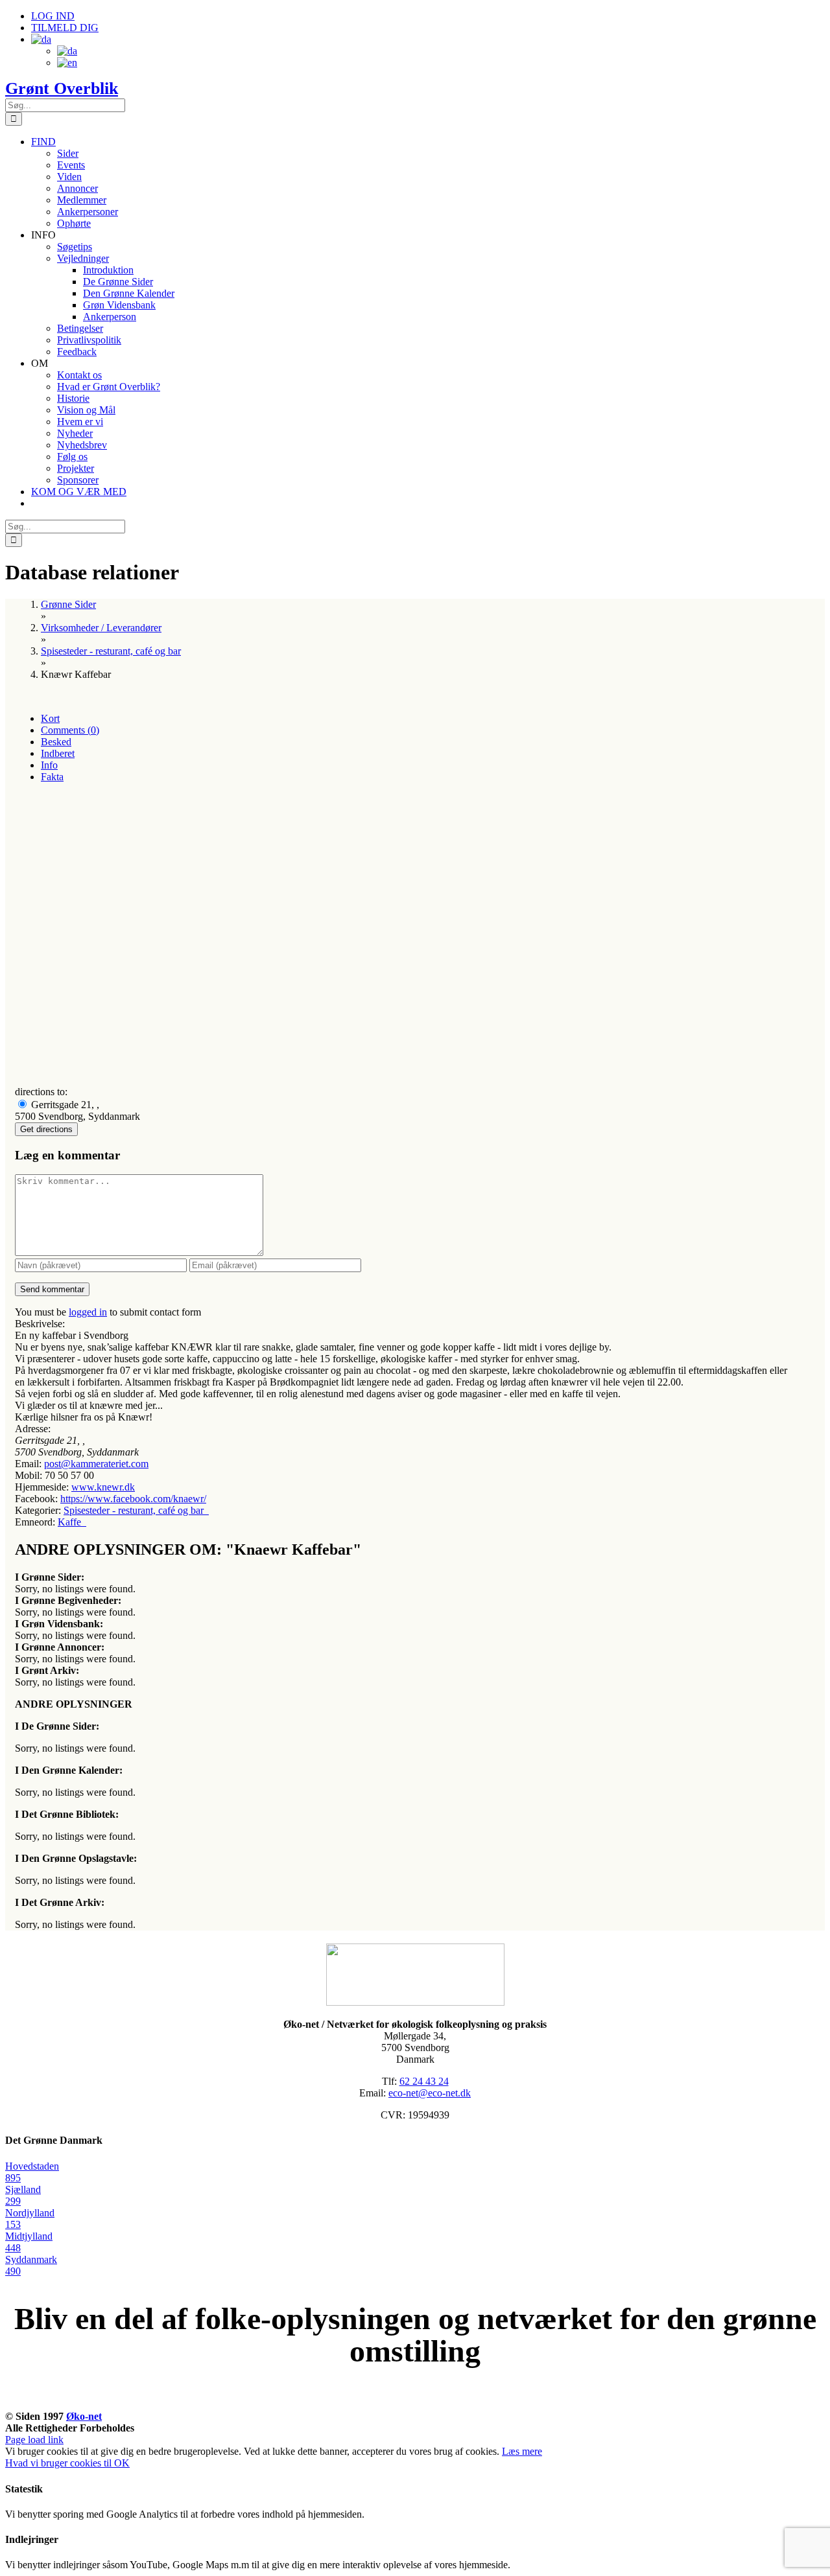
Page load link (34, 2440)
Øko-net (84, 2416)
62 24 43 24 (424, 2081)
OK (122, 2463)
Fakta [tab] (52, 777)
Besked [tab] (56, 742)
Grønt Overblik (62, 88)
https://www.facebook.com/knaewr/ (133, 1499)
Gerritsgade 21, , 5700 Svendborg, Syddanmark (77, 1110)
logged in (88, 1312)
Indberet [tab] (58, 753)
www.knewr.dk (103, 1487)
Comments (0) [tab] (70, 730)
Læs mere (522, 2451)
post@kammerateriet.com (96, 1464)
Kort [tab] (50, 718)
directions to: (41, 1092)
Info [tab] (49, 765)
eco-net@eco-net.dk (430, 2093)
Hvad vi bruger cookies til (60, 2463)
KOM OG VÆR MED (415, 2402)
